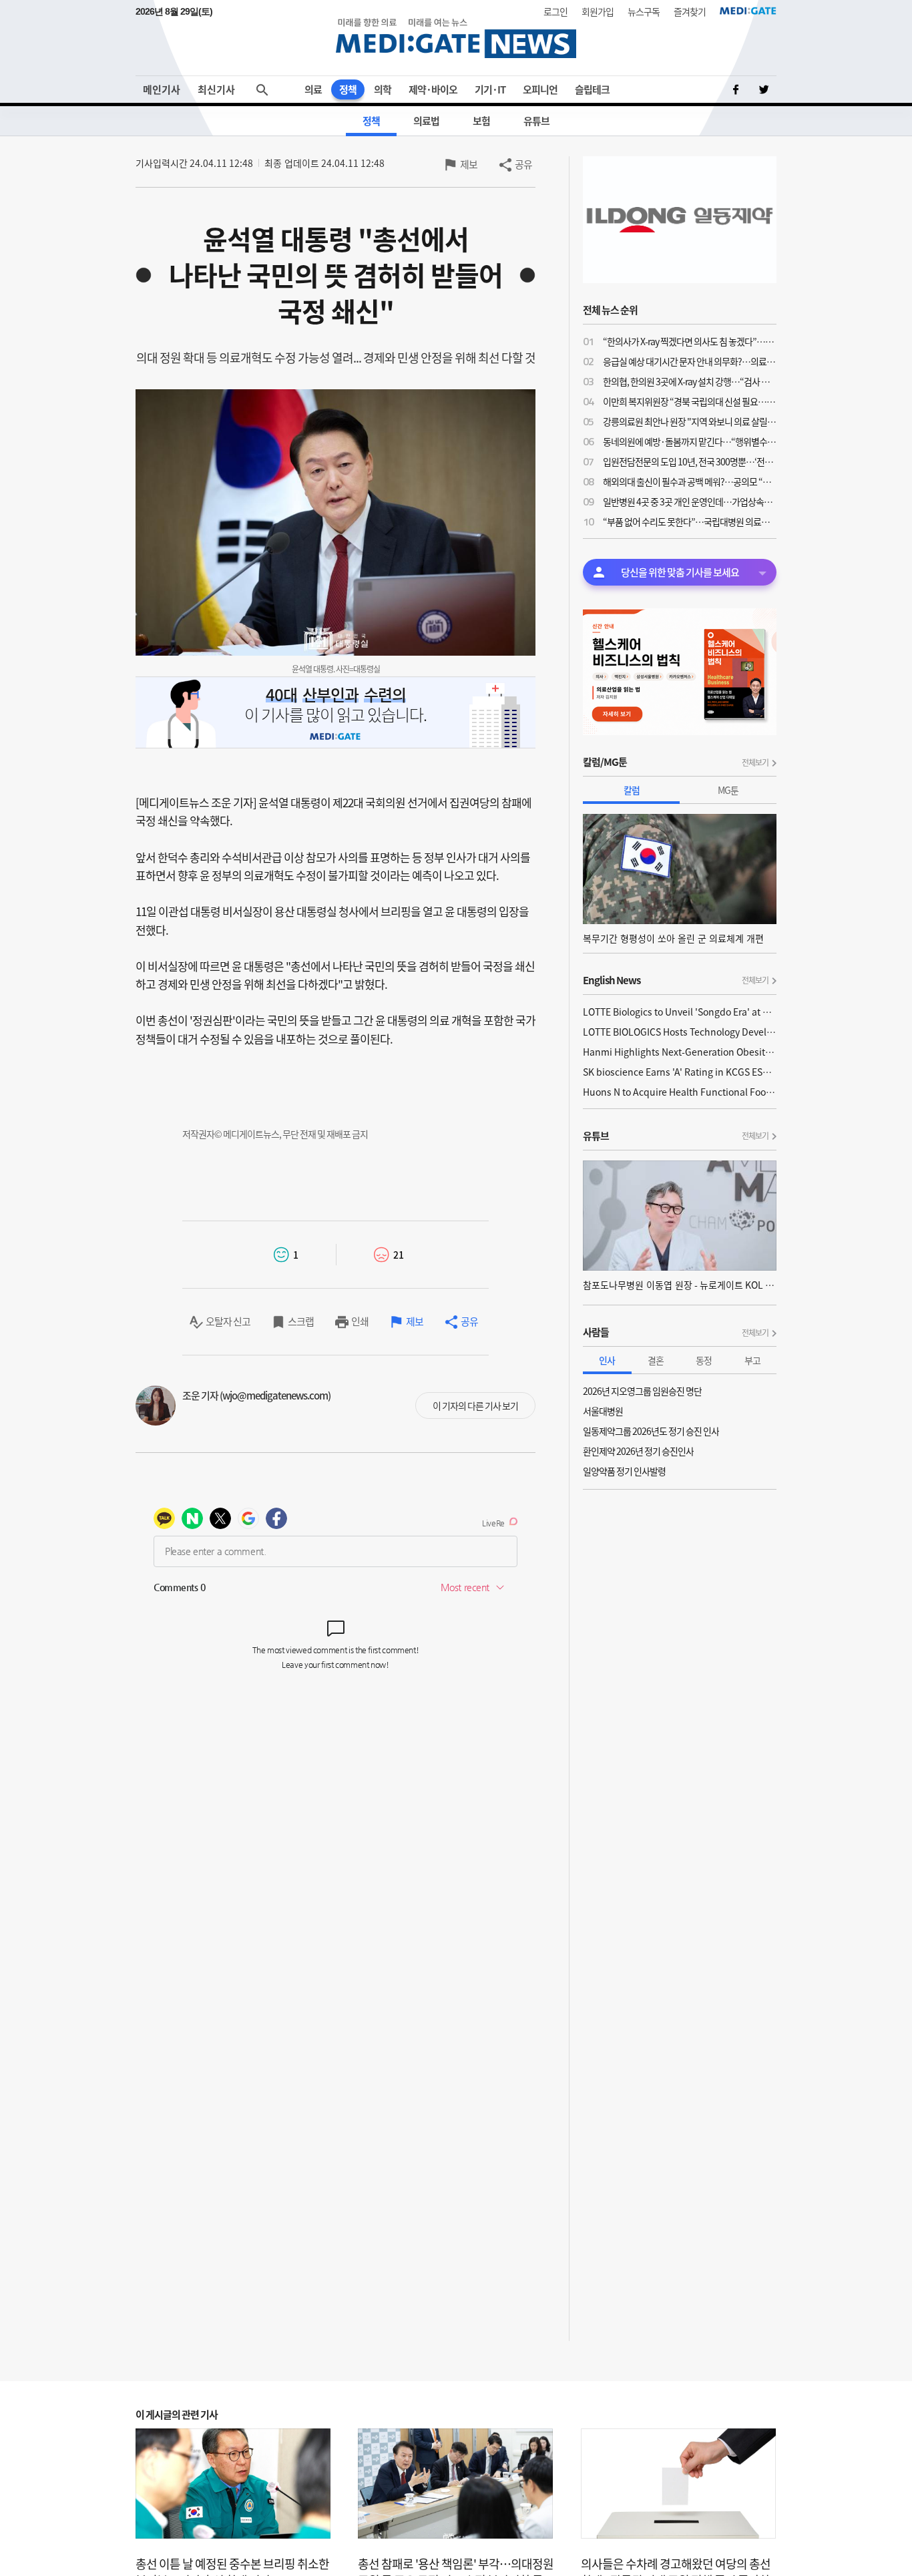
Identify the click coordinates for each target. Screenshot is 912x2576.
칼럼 (632, 790)
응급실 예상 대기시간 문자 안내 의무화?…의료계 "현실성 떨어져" (690, 361)
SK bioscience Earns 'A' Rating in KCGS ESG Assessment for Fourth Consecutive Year (680, 1072)
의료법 (426, 121)
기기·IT (490, 89)
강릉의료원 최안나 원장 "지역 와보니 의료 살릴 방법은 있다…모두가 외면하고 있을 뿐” (690, 421)
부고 (752, 1360)
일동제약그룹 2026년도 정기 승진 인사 (651, 1431)
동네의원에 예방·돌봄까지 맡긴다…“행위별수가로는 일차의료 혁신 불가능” (690, 441)
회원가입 (598, 11)
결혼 (656, 1360)
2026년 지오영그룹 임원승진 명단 (642, 1391)
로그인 (555, 11)
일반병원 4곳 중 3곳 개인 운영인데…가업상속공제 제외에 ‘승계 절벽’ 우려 (690, 501)
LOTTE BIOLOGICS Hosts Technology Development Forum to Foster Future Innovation (680, 1032)
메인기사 (162, 89)
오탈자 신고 (228, 1321)
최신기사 (216, 89)
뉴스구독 (644, 11)
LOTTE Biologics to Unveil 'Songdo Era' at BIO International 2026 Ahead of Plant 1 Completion (680, 1012)
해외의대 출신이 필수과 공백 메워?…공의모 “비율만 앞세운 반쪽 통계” (690, 481)
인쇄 (360, 1321)
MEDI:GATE (748, 11)
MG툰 (728, 790)
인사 (607, 1360)
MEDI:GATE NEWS (456, 38)
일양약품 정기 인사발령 (624, 1471)
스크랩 (301, 1321)
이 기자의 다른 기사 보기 (475, 1406)
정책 (348, 89)
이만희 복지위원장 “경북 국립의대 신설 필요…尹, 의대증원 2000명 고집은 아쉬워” (690, 401)
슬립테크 (592, 89)
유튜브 (536, 121)
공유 (523, 164)
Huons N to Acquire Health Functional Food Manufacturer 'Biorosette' (680, 1092)
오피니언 (540, 89)
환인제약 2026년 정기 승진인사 (638, 1451)
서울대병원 (603, 1411)
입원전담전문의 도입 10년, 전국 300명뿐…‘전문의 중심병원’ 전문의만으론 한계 (690, 461)
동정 (704, 1360)
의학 (383, 89)
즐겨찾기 (690, 11)
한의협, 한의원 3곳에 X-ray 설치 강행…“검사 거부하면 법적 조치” (690, 381)
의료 (313, 89)
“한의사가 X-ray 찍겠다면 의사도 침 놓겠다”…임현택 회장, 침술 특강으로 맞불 (690, 341)
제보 (469, 164)
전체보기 (755, 763)
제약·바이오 (433, 89)
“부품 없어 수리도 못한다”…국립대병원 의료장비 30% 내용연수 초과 (690, 521)
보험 (481, 121)
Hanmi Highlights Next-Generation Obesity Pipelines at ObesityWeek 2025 (680, 1052)
